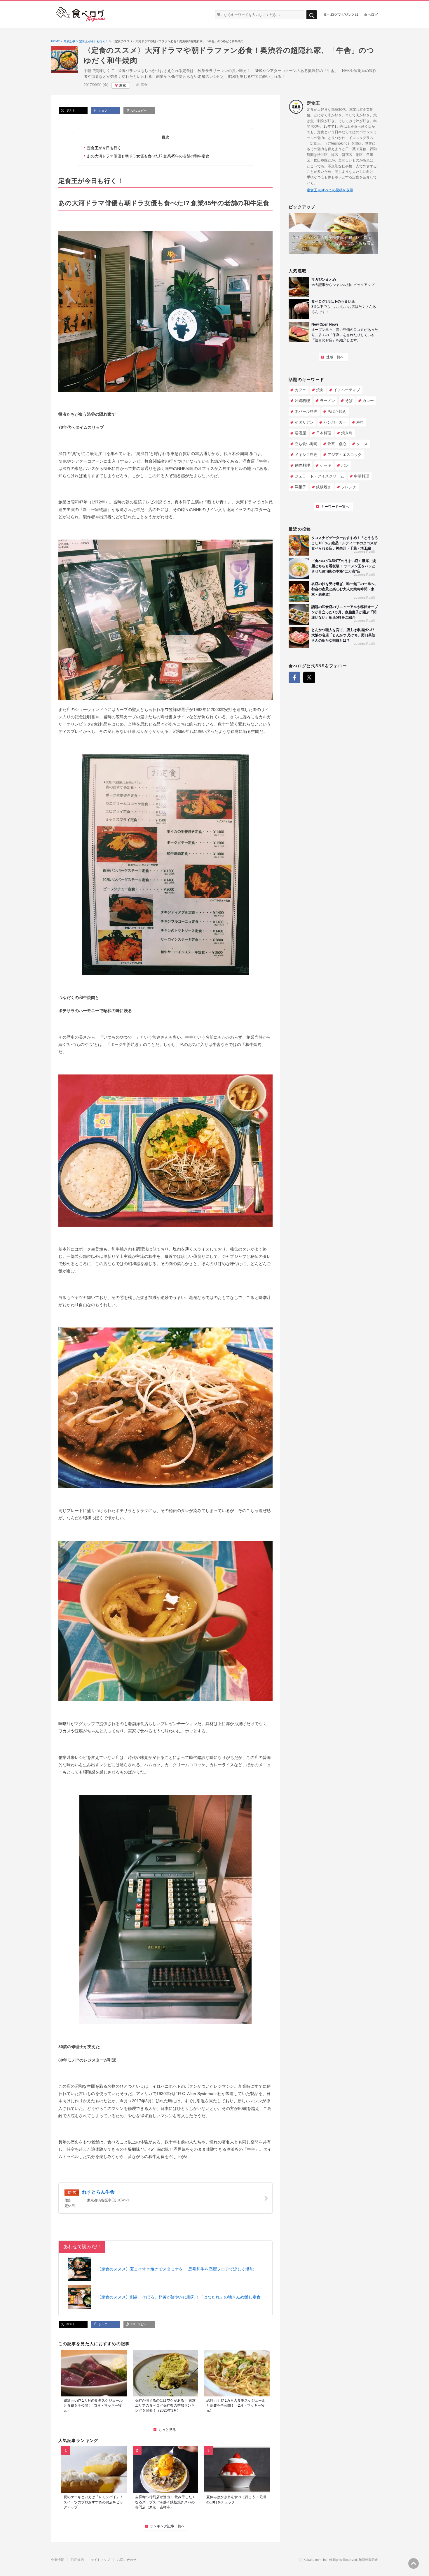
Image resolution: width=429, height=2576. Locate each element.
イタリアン (304, 422)
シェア (103, 111)
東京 (123, 85)
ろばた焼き (337, 411)
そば (349, 401)
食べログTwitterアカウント (309, 677)
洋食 (144, 85)
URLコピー (138, 111)
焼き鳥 (347, 433)
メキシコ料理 (306, 455)
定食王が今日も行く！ (106, 148)
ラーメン (327, 401)
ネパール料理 (306, 411)
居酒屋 (300, 433)
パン (345, 465)
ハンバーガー (335, 422)
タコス (362, 444)
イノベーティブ (347, 390)
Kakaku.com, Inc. (316, 2560)
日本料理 (324, 433)
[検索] (312, 15)
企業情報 (57, 2560)
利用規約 (77, 2560)
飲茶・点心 (337, 444)
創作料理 (302, 465)
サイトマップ (100, 2560)
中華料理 (362, 476)
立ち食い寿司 (306, 444)
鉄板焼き (324, 487)
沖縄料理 (302, 401)
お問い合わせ (127, 2560)
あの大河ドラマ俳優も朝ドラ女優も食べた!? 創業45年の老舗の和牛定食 (148, 156)
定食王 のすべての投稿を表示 (330, 190)
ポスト (70, 110)
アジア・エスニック (345, 455)
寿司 (360, 422)
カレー (368, 401)
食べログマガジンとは (341, 14)
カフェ (300, 390)
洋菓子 (300, 487)
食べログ (371, 14)
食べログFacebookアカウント (294, 677)
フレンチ (349, 487)
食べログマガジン (81, 15)
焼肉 (320, 390)
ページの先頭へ (414, 2563)
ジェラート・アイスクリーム (319, 476)
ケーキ (326, 465)
